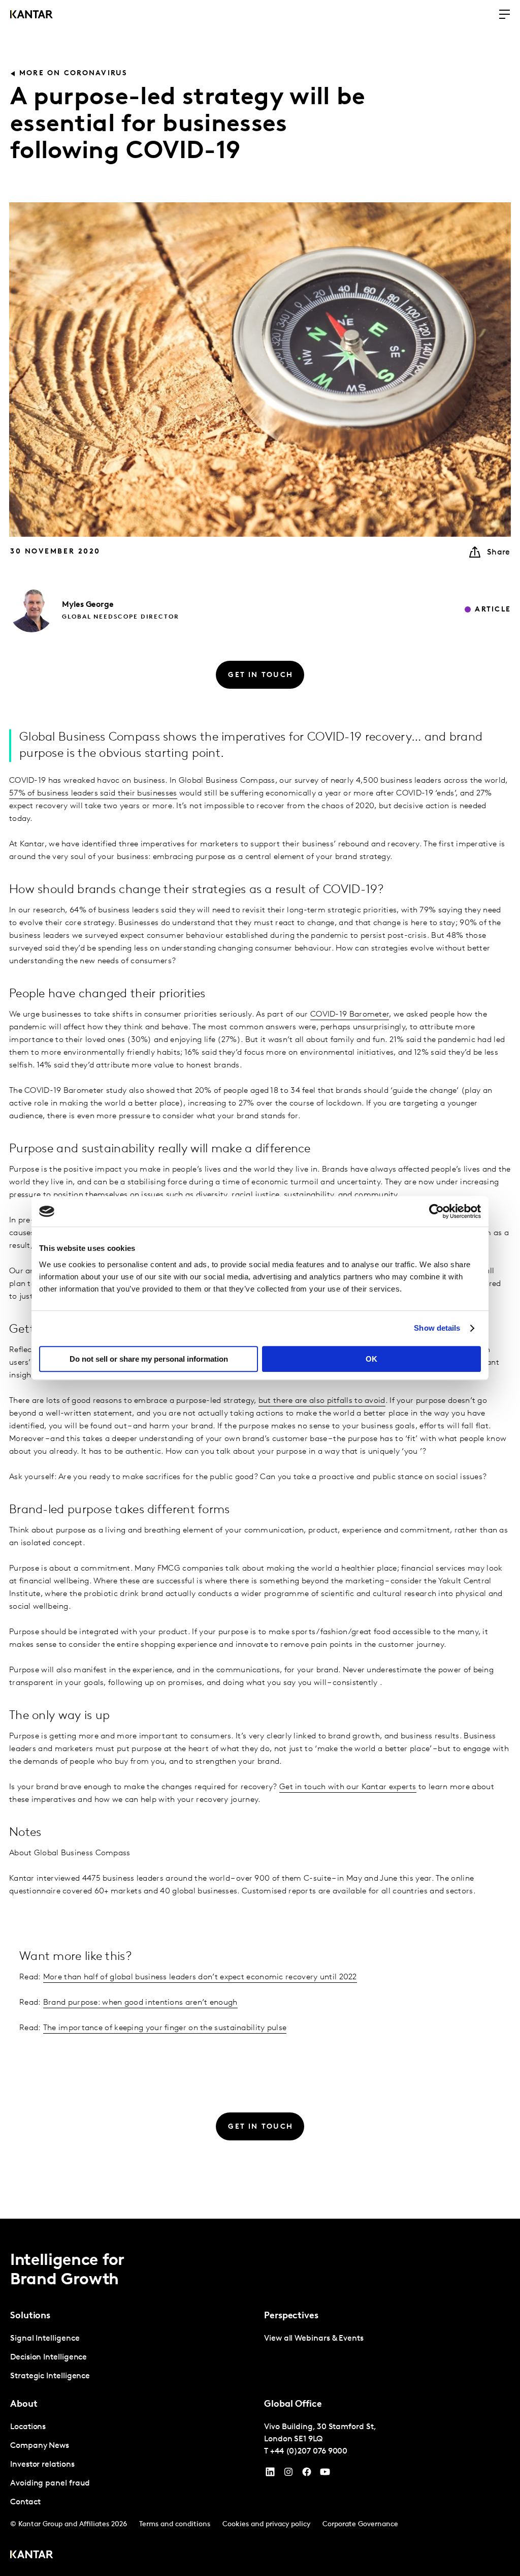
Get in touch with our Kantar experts (348, 1787)
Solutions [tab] (30, 2316)
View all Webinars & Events (314, 2339)
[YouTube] (270, 2474)
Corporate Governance (360, 2524)
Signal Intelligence (45, 2339)
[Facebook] (307, 2474)
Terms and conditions (175, 2524)
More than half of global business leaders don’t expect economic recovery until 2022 (200, 1977)
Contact (25, 2502)
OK (371, 1359)
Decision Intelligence (48, 2357)
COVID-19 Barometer (350, 1015)
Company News (40, 2446)
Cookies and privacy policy (266, 2524)
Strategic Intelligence (50, 2376)
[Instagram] (288, 2474)
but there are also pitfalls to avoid (322, 1401)
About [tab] (24, 2405)
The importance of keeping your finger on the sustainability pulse (165, 2028)
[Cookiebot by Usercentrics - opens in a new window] (436, 1211)
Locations (28, 2427)
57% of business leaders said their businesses (93, 793)
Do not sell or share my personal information (149, 1359)
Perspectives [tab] (291, 2316)
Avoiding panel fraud (50, 2483)
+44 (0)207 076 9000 (309, 2451)
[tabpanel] (133, 2358)
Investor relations (42, 2465)
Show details (437, 1328)
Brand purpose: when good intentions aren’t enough (140, 2003)
